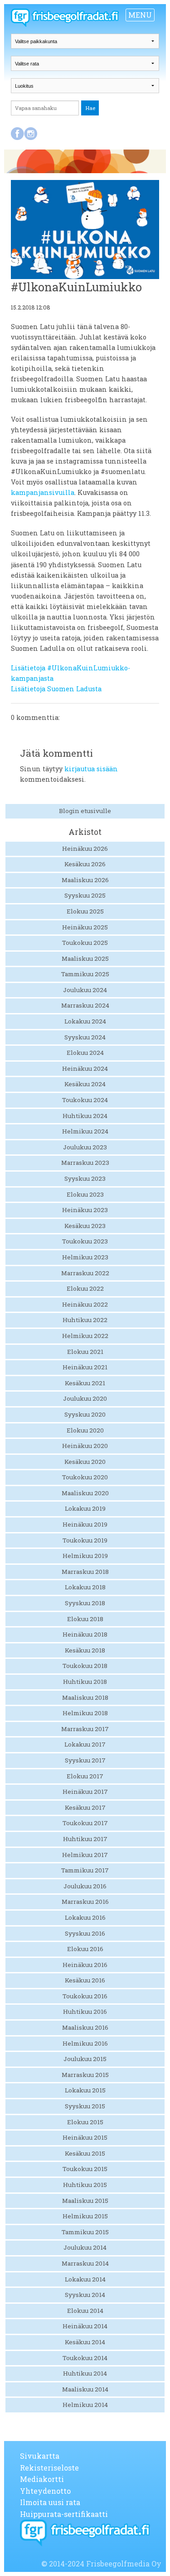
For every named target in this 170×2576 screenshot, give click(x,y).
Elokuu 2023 (85, 1194)
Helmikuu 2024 (85, 1131)
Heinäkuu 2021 (85, 1367)
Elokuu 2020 (85, 1430)
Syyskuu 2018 (85, 1603)
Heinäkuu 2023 (85, 1210)
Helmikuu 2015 (85, 2216)
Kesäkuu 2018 (85, 1650)
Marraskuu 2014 (85, 2263)
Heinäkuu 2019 (85, 1524)
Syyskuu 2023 (85, 1178)
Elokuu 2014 (85, 2311)
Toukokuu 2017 (85, 1823)
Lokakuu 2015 (85, 2090)
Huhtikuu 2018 (85, 1682)
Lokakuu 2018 (85, 1587)
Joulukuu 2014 (85, 2247)
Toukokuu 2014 (85, 2358)
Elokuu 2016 (85, 1949)
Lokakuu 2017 (85, 1744)
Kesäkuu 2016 (85, 1980)
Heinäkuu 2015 (85, 2137)
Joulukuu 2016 (85, 1886)
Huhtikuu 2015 (85, 2185)
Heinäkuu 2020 (85, 1446)
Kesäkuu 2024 (85, 1084)
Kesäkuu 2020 (85, 1462)
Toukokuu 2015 (85, 2169)
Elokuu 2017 (85, 1776)
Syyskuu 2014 (85, 2295)
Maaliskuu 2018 (85, 1697)
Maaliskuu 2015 (85, 2201)
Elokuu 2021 (85, 1352)
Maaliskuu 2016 (85, 2027)
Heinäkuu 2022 (85, 1304)
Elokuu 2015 (85, 2122)
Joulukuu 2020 (85, 1398)
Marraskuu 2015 (85, 2075)
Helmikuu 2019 (85, 1556)
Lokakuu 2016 (85, 1917)
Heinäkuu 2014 (85, 2326)
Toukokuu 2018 (85, 1666)
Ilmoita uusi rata (50, 2502)
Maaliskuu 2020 (85, 1493)
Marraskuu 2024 (85, 1005)
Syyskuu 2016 (85, 1933)
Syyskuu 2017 (85, 1760)
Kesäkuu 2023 (85, 1226)
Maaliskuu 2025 (85, 959)
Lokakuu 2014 (85, 2279)
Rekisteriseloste (49, 2468)
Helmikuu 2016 (85, 2043)
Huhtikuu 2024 (85, 1116)
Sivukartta (40, 2456)
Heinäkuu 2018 (85, 1634)
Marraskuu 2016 (85, 1902)
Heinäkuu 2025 (85, 927)
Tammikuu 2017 (85, 1870)
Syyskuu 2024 (85, 1037)
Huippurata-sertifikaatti (64, 2514)
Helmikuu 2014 (85, 2405)
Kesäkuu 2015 (85, 2153)
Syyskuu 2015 (85, 2106)
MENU (140, 15)
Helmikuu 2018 (85, 1713)
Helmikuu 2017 (85, 1855)
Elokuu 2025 (85, 911)
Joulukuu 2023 (85, 1147)
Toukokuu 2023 (85, 1241)
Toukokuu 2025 (85, 943)
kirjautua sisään (91, 769)
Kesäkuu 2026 (85, 864)
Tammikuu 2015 (85, 2232)
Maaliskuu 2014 (85, 2389)
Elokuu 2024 (85, 1053)
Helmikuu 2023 (85, 1257)
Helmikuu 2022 (85, 1336)
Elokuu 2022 (85, 1288)
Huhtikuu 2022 (85, 1320)
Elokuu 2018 (85, 1619)
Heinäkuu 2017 (85, 1792)
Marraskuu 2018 (85, 1572)
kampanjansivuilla (43, 492)
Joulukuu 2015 (85, 2059)
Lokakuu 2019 (85, 1508)
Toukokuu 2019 (85, 1540)
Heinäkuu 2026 (85, 849)
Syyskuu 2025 (85, 895)
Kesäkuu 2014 (85, 2342)
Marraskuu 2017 (85, 1729)
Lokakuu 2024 (85, 1021)
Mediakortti (42, 2479)
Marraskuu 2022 (85, 1273)
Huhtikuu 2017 (85, 1839)
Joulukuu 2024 (85, 990)
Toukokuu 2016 (85, 1996)
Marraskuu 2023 (85, 1163)
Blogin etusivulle (85, 811)
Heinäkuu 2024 (85, 1068)
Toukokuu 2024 (85, 1100)
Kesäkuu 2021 (85, 1383)
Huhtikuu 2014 (85, 2373)
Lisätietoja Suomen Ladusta (56, 689)
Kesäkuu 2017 (85, 1807)
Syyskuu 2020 (85, 1414)
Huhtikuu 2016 (85, 2012)
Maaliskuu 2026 (85, 880)
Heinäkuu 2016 (85, 1965)
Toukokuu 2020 (85, 1477)
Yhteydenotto (45, 2491)
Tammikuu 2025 (85, 974)
